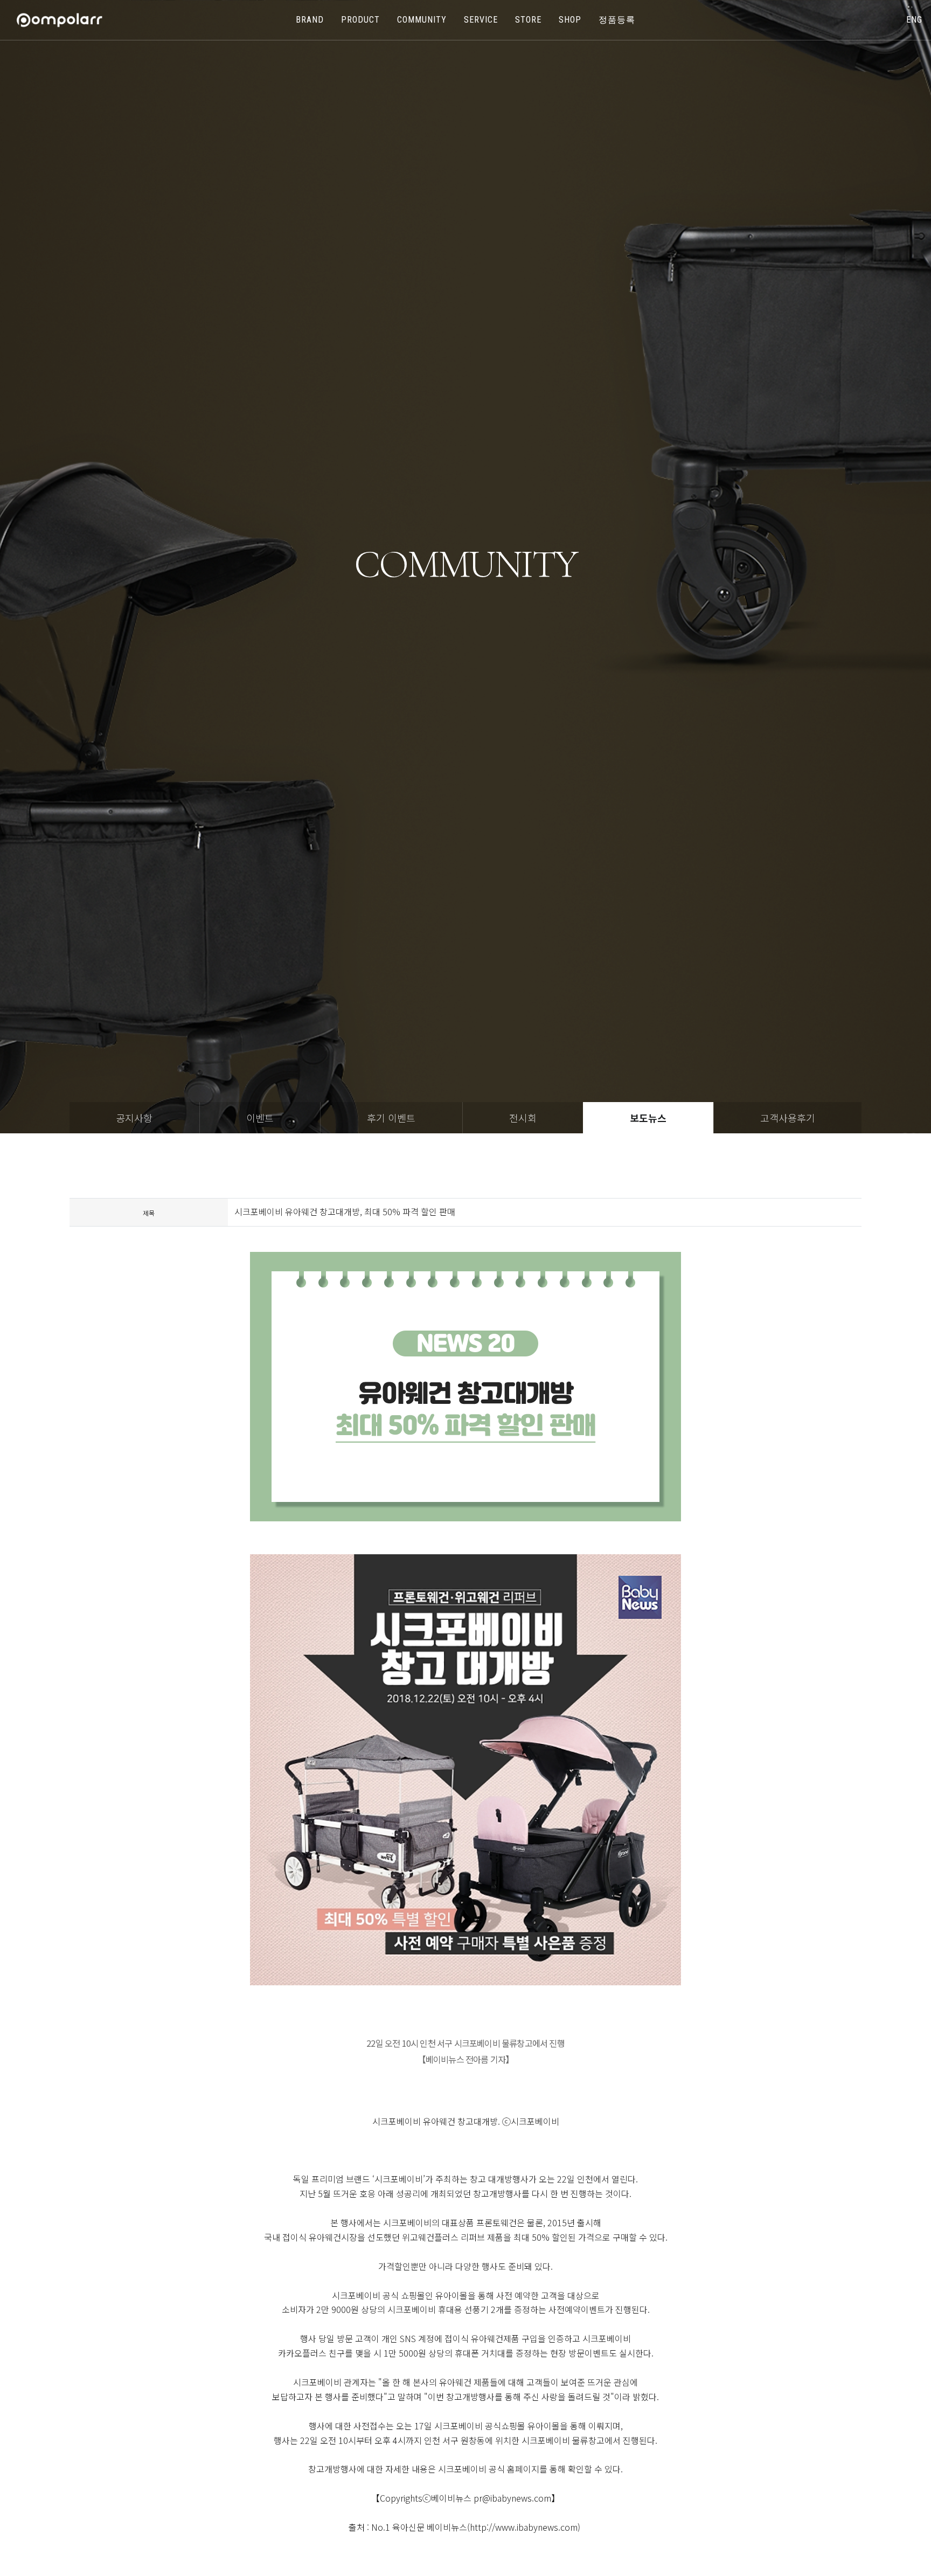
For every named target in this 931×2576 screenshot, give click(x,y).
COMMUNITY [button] (422, 20)
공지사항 (134, 1118)
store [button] (528, 20)
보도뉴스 (648, 1118)
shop (570, 20)
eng (914, 20)
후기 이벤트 (391, 1118)
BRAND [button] (310, 20)
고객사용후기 (788, 1118)
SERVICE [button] (481, 20)
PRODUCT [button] (360, 20)
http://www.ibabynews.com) (525, 2527)
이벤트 (260, 1118)
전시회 (523, 1118)
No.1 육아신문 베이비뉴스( (421, 2527)
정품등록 (617, 20)
